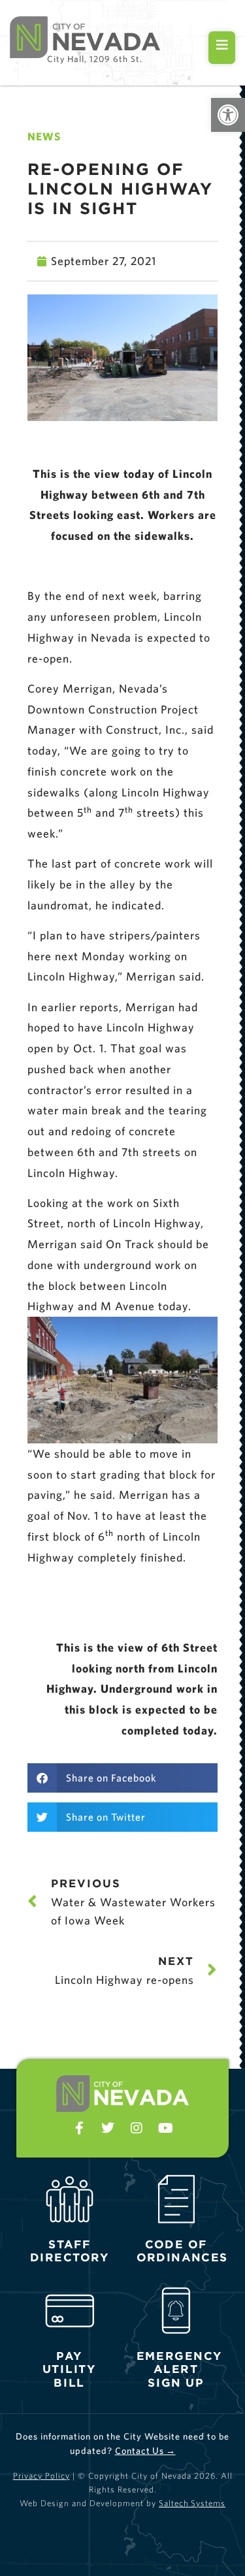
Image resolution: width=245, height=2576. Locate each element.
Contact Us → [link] (145, 2451)
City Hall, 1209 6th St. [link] (95, 59)
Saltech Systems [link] (192, 2503)
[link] (228, 115)
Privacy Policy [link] (41, 2476)
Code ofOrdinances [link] (182, 2251)
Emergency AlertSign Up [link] (179, 2369)
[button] (122, 1778)
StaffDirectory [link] (70, 2251)
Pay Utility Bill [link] (69, 2369)
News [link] (44, 136)
